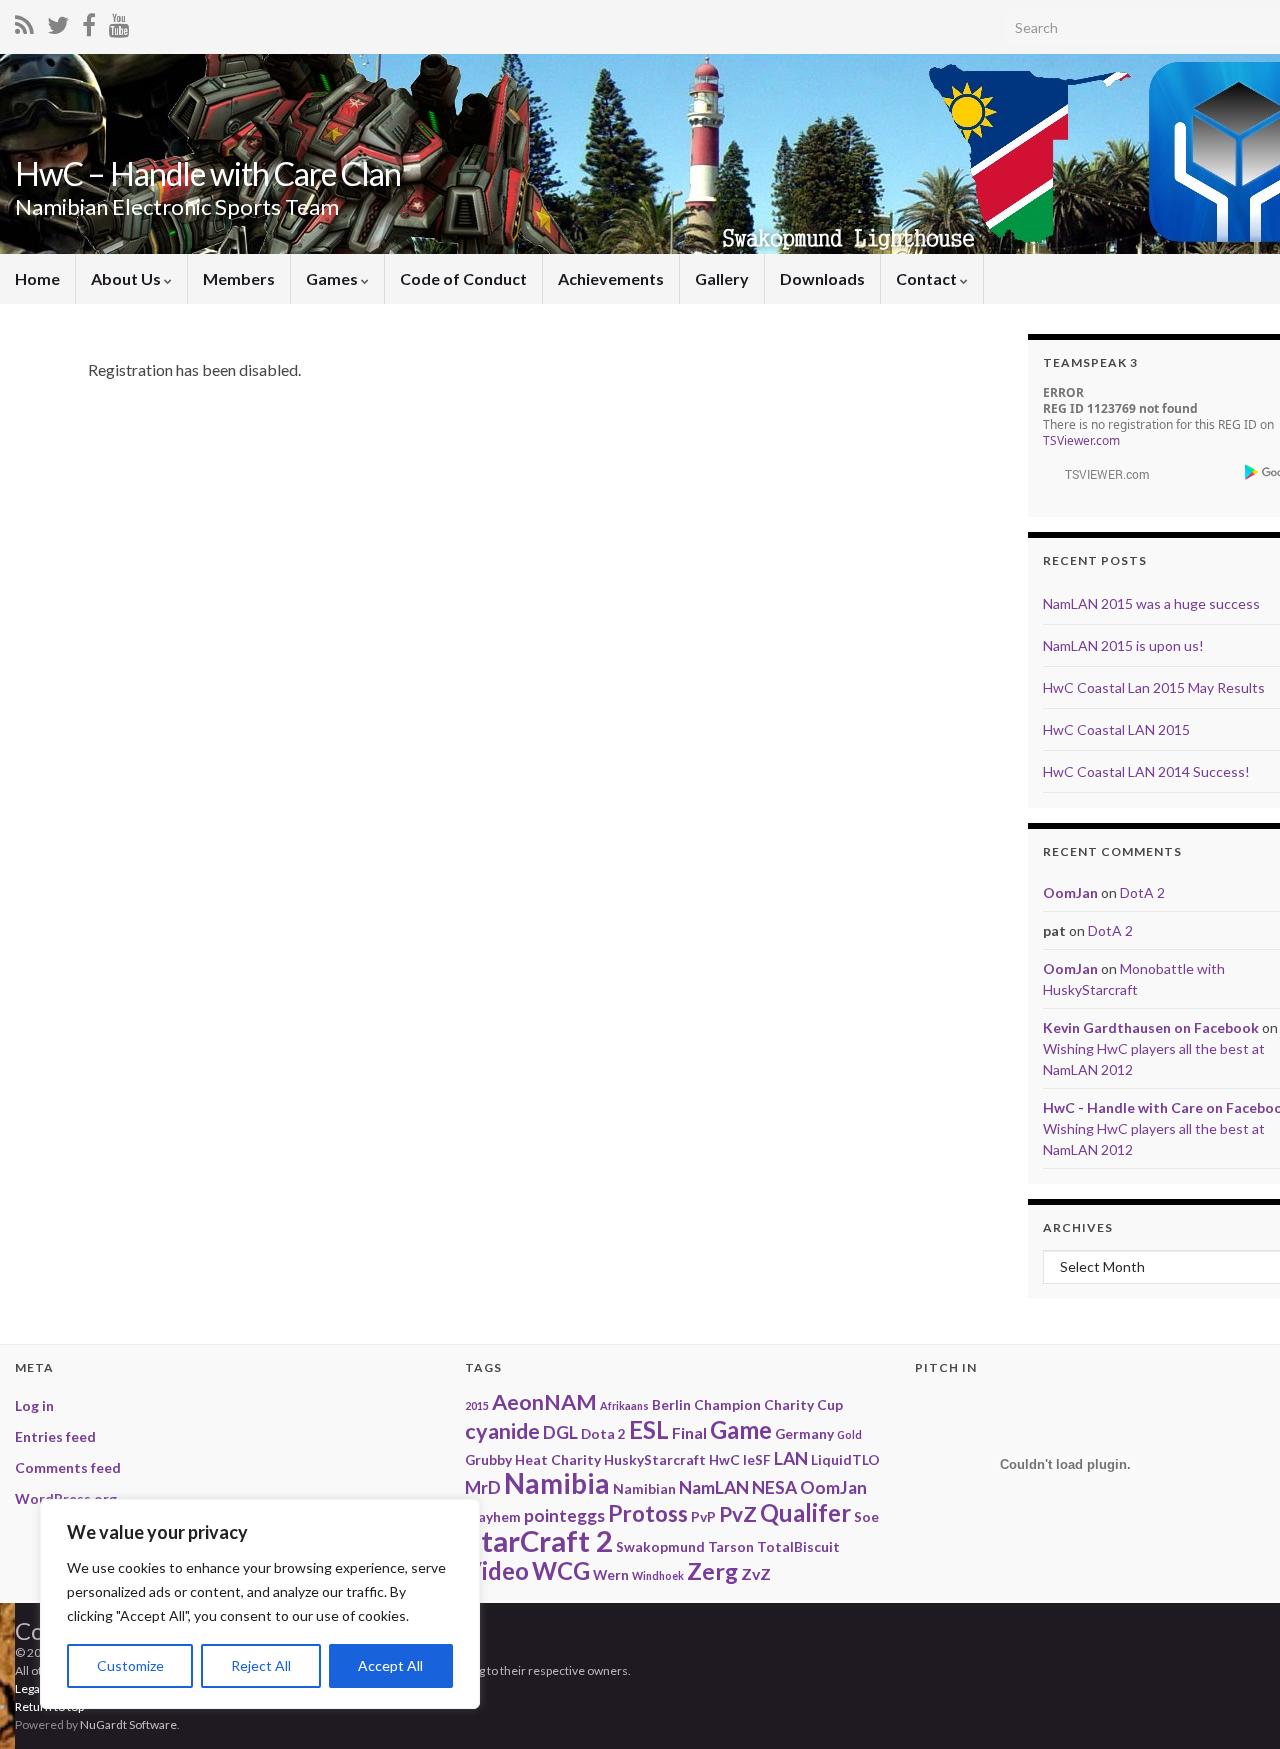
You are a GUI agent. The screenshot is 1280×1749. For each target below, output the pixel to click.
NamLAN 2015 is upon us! (1123, 645)
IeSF (757, 1459)
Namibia (557, 1483)
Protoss (648, 1513)
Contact (928, 278)
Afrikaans (624, 1405)
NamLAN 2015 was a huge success (1151, 603)
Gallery (722, 278)
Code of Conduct (463, 278)
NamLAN (714, 1487)
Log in (34, 1405)
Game (741, 1429)
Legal (29, 1688)
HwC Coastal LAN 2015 (1116, 729)
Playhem (493, 1516)
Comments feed (68, 1467)
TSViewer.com (1081, 440)
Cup (830, 1404)
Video (497, 1570)
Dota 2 (603, 1433)
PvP (703, 1516)
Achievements (611, 278)
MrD (483, 1487)
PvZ (738, 1513)
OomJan (1070, 892)
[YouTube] (119, 21)
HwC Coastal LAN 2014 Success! (1146, 771)
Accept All (390, 1665)
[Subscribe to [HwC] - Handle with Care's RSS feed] (24, 21)
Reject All (261, 1665)
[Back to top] (1235, 1630)
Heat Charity (558, 1459)
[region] (260, 1604)
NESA (774, 1487)
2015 (477, 1405)
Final (689, 1432)
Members (239, 278)
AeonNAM (544, 1402)
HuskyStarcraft (655, 1459)
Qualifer (805, 1512)
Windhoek (658, 1575)
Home (37, 278)
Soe (866, 1516)
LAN (791, 1458)
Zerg (712, 1571)
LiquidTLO (845, 1459)
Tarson (731, 1546)
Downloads (822, 278)
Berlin (671, 1404)
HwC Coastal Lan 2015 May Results (1154, 687)
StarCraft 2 (539, 1540)
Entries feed (55, 1436)
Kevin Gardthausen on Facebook (1151, 1027)
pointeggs (564, 1515)
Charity (789, 1404)
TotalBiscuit (798, 1546)
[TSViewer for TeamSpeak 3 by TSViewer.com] (1099, 472)
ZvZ (756, 1573)
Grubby (488, 1459)
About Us (127, 278)
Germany (804, 1433)
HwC (724, 1459)
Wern (611, 1574)
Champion (727, 1404)
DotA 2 (1142, 892)
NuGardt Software (128, 1724)
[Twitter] (58, 21)
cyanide (502, 1431)
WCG (561, 1570)
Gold (849, 1434)
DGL (560, 1432)
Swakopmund (660, 1546)
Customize (130, 1665)
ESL (649, 1429)
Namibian (644, 1488)
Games (333, 278)
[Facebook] (89, 21)
